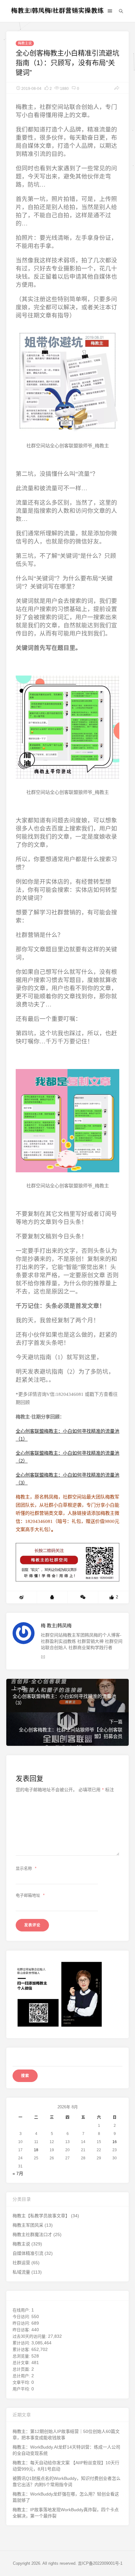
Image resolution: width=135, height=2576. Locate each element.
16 (115, 2142)
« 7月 (18, 2173)
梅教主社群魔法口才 (32, 2234)
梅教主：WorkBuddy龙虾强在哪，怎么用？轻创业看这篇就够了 (66, 2497)
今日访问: (22, 2317)
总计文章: (22, 2363)
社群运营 (21, 2263)
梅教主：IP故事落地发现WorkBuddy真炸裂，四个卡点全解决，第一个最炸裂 (66, 2513)
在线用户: (22, 2310)
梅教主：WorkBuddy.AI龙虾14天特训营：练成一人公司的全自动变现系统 (66, 2450)
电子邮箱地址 (30, 1895)
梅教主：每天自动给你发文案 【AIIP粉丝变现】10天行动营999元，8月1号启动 (66, 2466)
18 (36, 2150)
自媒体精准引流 (28, 2253)
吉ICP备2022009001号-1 (100, 2563)
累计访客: (22, 2350)
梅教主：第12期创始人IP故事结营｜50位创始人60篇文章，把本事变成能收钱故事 (66, 2435)
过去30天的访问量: (30, 2336)
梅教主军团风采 (28, 2225)
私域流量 (21, 2272)
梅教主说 (25, 43)
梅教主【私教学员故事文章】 (41, 2216)
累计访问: (22, 2343)
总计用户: (22, 2376)
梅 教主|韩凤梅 (56, 1625)
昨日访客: (22, 2330)
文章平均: (22, 2382)
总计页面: (22, 2369)
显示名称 (26, 1868)
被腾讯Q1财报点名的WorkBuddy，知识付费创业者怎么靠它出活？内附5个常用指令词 (67, 2481)
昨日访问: (22, 2323)
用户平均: (22, 2389)
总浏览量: (22, 2356)
